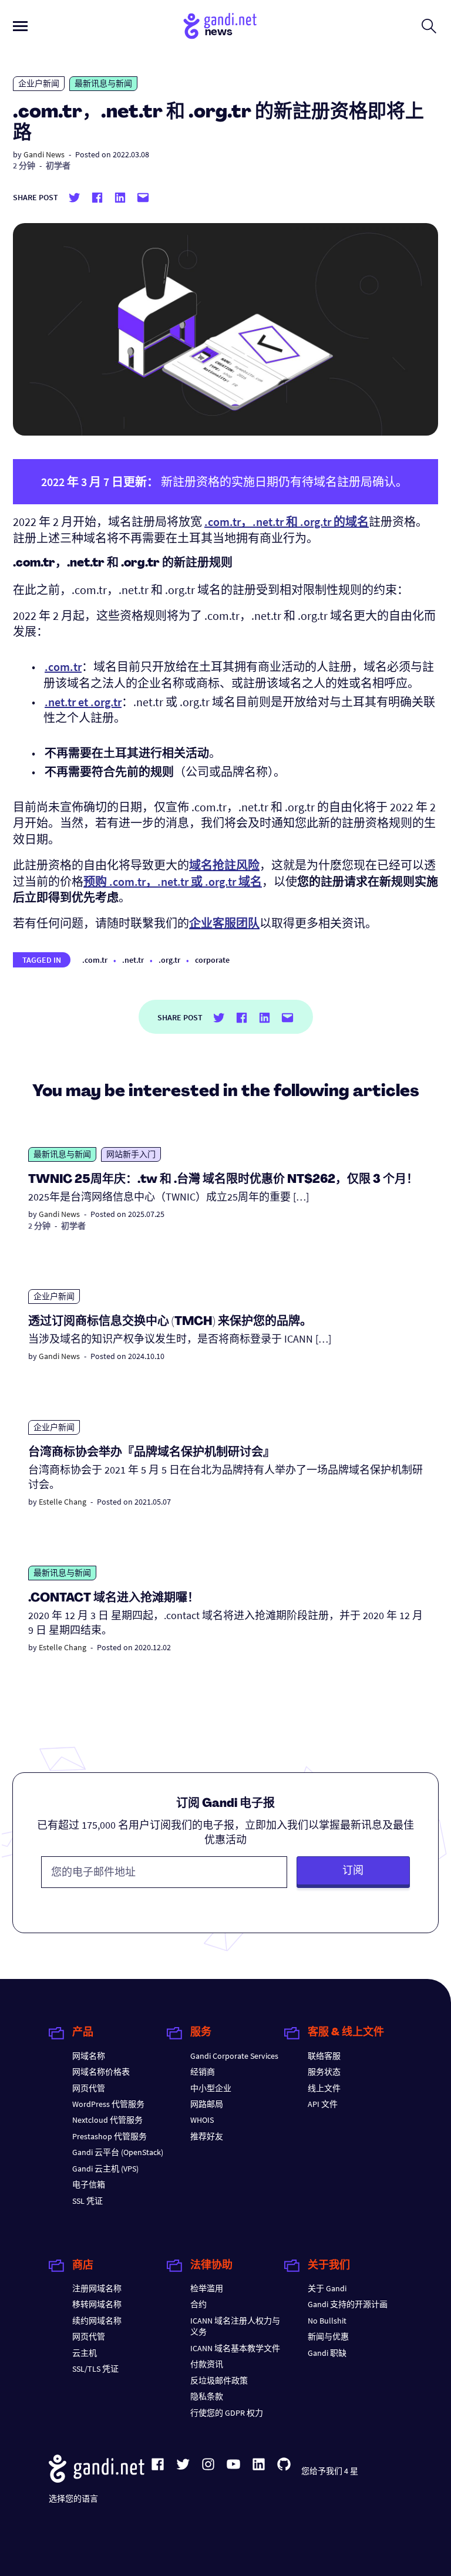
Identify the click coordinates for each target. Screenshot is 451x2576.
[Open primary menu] (20, 26)
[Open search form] (429, 26)
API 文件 (323, 2104)
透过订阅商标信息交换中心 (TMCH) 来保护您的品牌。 (170, 1322)
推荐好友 (207, 2136)
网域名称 (89, 2056)
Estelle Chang (63, 1502)
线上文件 (324, 2088)
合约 (198, 2304)
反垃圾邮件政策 (219, 2381)
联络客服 (324, 2056)
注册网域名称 (97, 2288)
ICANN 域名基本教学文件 (235, 2348)
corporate (212, 960)
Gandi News (44, 154)
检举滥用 (207, 2288)
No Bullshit (327, 2321)
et (83, 702)
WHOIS (202, 2120)
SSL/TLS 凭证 (95, 2369)
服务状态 (324, 2072)
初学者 (58, 166)
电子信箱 (89, 2184)
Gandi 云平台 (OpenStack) (118, 2152)
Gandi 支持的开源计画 (348, 2304)
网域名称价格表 (101, 2072)
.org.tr (169, 960)
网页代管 (89, 2088)
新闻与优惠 (328, 2336)
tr (63, 667)
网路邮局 (207, 2104)
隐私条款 (207, 2396)
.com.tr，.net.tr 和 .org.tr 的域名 (287, 522)
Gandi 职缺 (327, 2353)
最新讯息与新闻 (103, 83)
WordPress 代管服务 (108, 2104)
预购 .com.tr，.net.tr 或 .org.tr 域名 (173, 881)
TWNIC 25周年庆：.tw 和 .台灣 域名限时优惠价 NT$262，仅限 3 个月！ (223, 1180)
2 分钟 (24, 166)
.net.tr (133, 960)
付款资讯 (207, 2364)
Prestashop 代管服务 (110, 2136)
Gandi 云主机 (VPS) (105, 2169)
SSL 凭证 (87, 2201)
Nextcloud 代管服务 (107, 2120)
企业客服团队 (224, 923)
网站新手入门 (131, 1154)
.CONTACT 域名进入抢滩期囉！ (114, 1599)
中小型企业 (211, 2088)
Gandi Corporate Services (234, 2056)
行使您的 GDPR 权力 (227, 2413)
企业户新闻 (39, 83)
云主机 (85, 2353)
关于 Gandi (327, 2288)
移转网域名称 (97, 2304)
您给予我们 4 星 (330, 2471)
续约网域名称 (97, 2321)
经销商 (203, 2072)
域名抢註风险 (224, 865)
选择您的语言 (73, 2499)
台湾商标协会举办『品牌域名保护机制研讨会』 (152, 1453)
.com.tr (95, 960)
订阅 (353, 1870)
